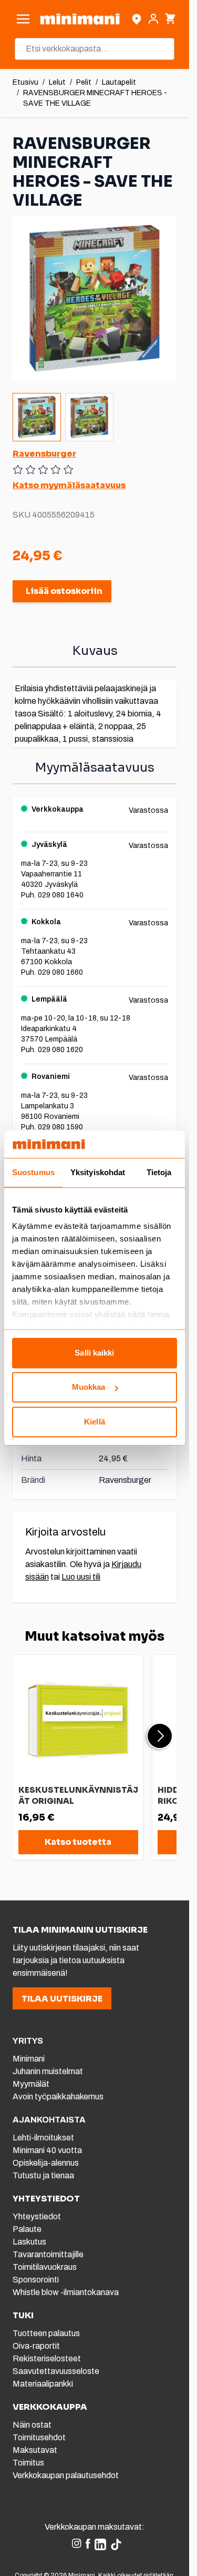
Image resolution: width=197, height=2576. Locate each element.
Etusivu (25, 82)
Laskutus (29, 2242)
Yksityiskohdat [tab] (98, 1172)
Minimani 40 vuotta (47, 2150)
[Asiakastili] (153, 19)
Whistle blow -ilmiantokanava (66, 2292)
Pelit (84, 82)
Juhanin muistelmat (48, 2071)
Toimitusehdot (39, 2437)
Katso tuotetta (78, 1842)
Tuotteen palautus (47, 2333)
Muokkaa (89, 1387)
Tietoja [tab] (159, 1172)
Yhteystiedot (37, 2216)
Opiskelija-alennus (46, 2163)
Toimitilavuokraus (45, 2267)
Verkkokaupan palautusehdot (66, 2475)
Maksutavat (35, 2450)
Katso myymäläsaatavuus (69, 485)
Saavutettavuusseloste (56, 2371)
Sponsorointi (36, 2280)
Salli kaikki (94, 1353)
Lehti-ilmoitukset (43, 2138)
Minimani (29, 2059)
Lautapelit (119, 82)
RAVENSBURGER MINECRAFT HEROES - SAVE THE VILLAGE (95, 98)
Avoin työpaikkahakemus (58, 2097)
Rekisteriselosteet (47, 2358)
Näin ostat (32, 2425)
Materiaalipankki (43, 2384)
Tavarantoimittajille (48, 2254)
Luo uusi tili (81, 1577)
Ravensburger (44, 454)
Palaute (27, 2229)
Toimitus (28, 2463)
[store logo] (80, 19)
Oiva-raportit (36, 2346)
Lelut (57, 82)
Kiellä (95, 1422)
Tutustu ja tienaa (43, 2175)
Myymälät (31, 2084)
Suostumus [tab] (33, 1172)
